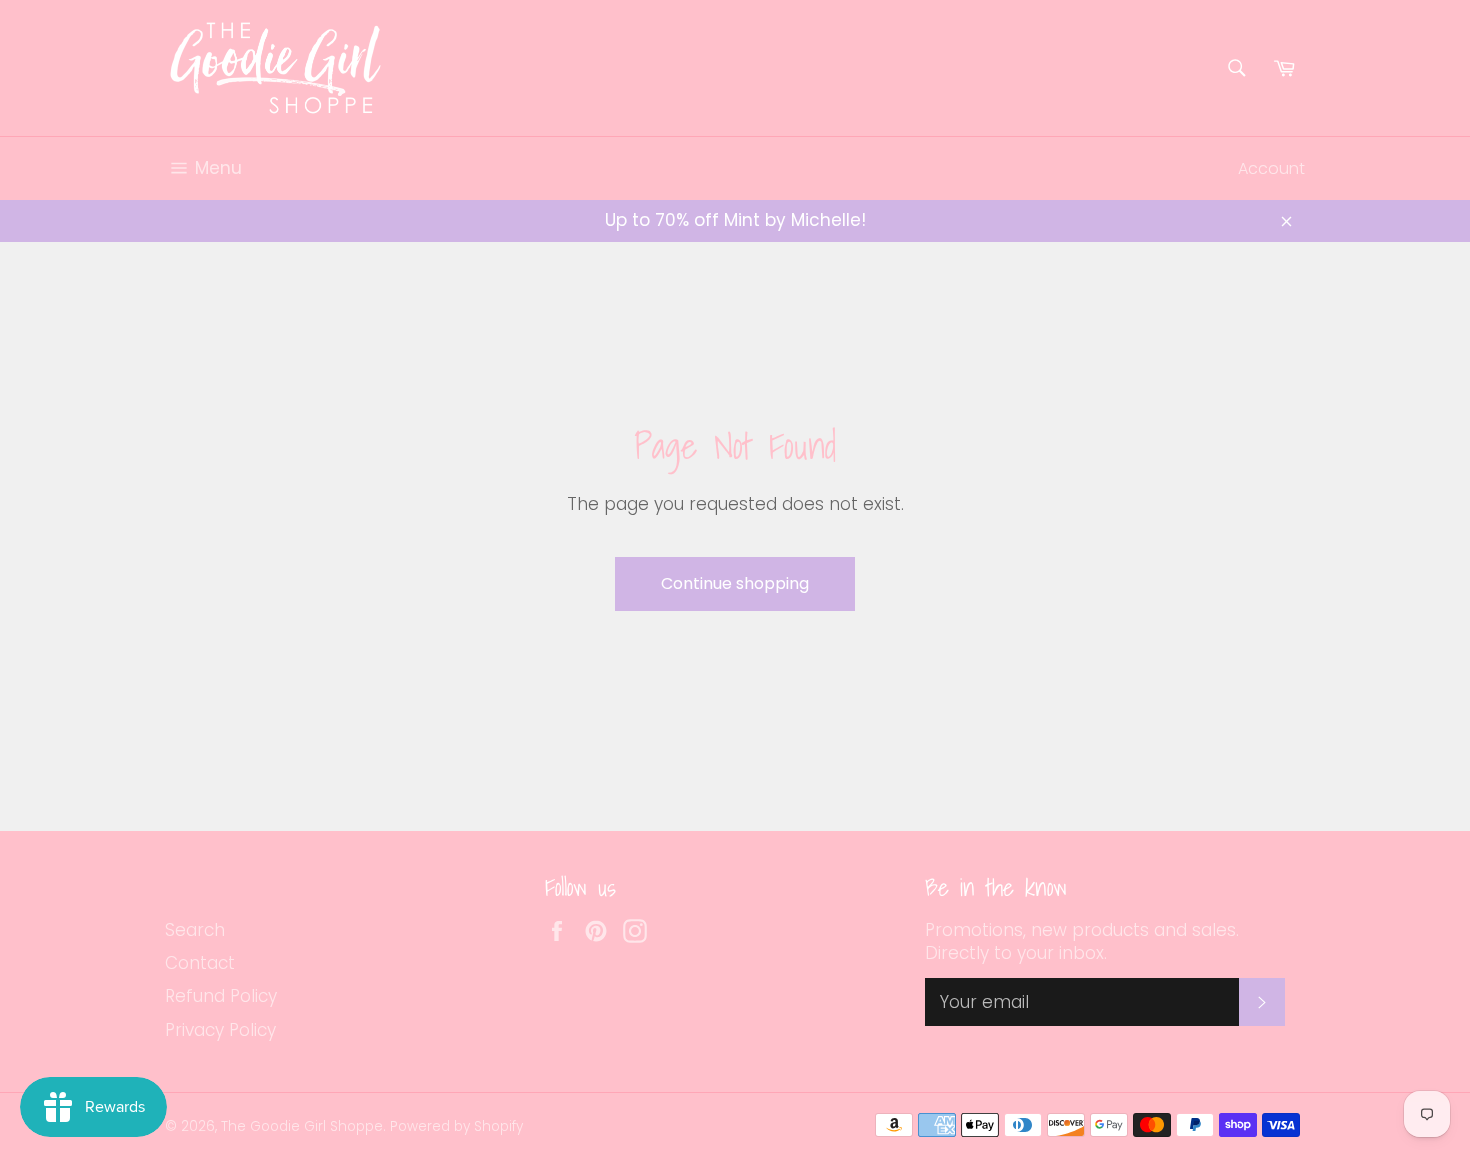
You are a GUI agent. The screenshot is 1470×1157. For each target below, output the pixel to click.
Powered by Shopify (456, 1126)
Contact (200, 963)
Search (195, 930)
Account (1271, 168)
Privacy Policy (220, 1030)
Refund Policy (221, 996)
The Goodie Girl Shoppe (302, 1126)
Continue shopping (735, 583)
